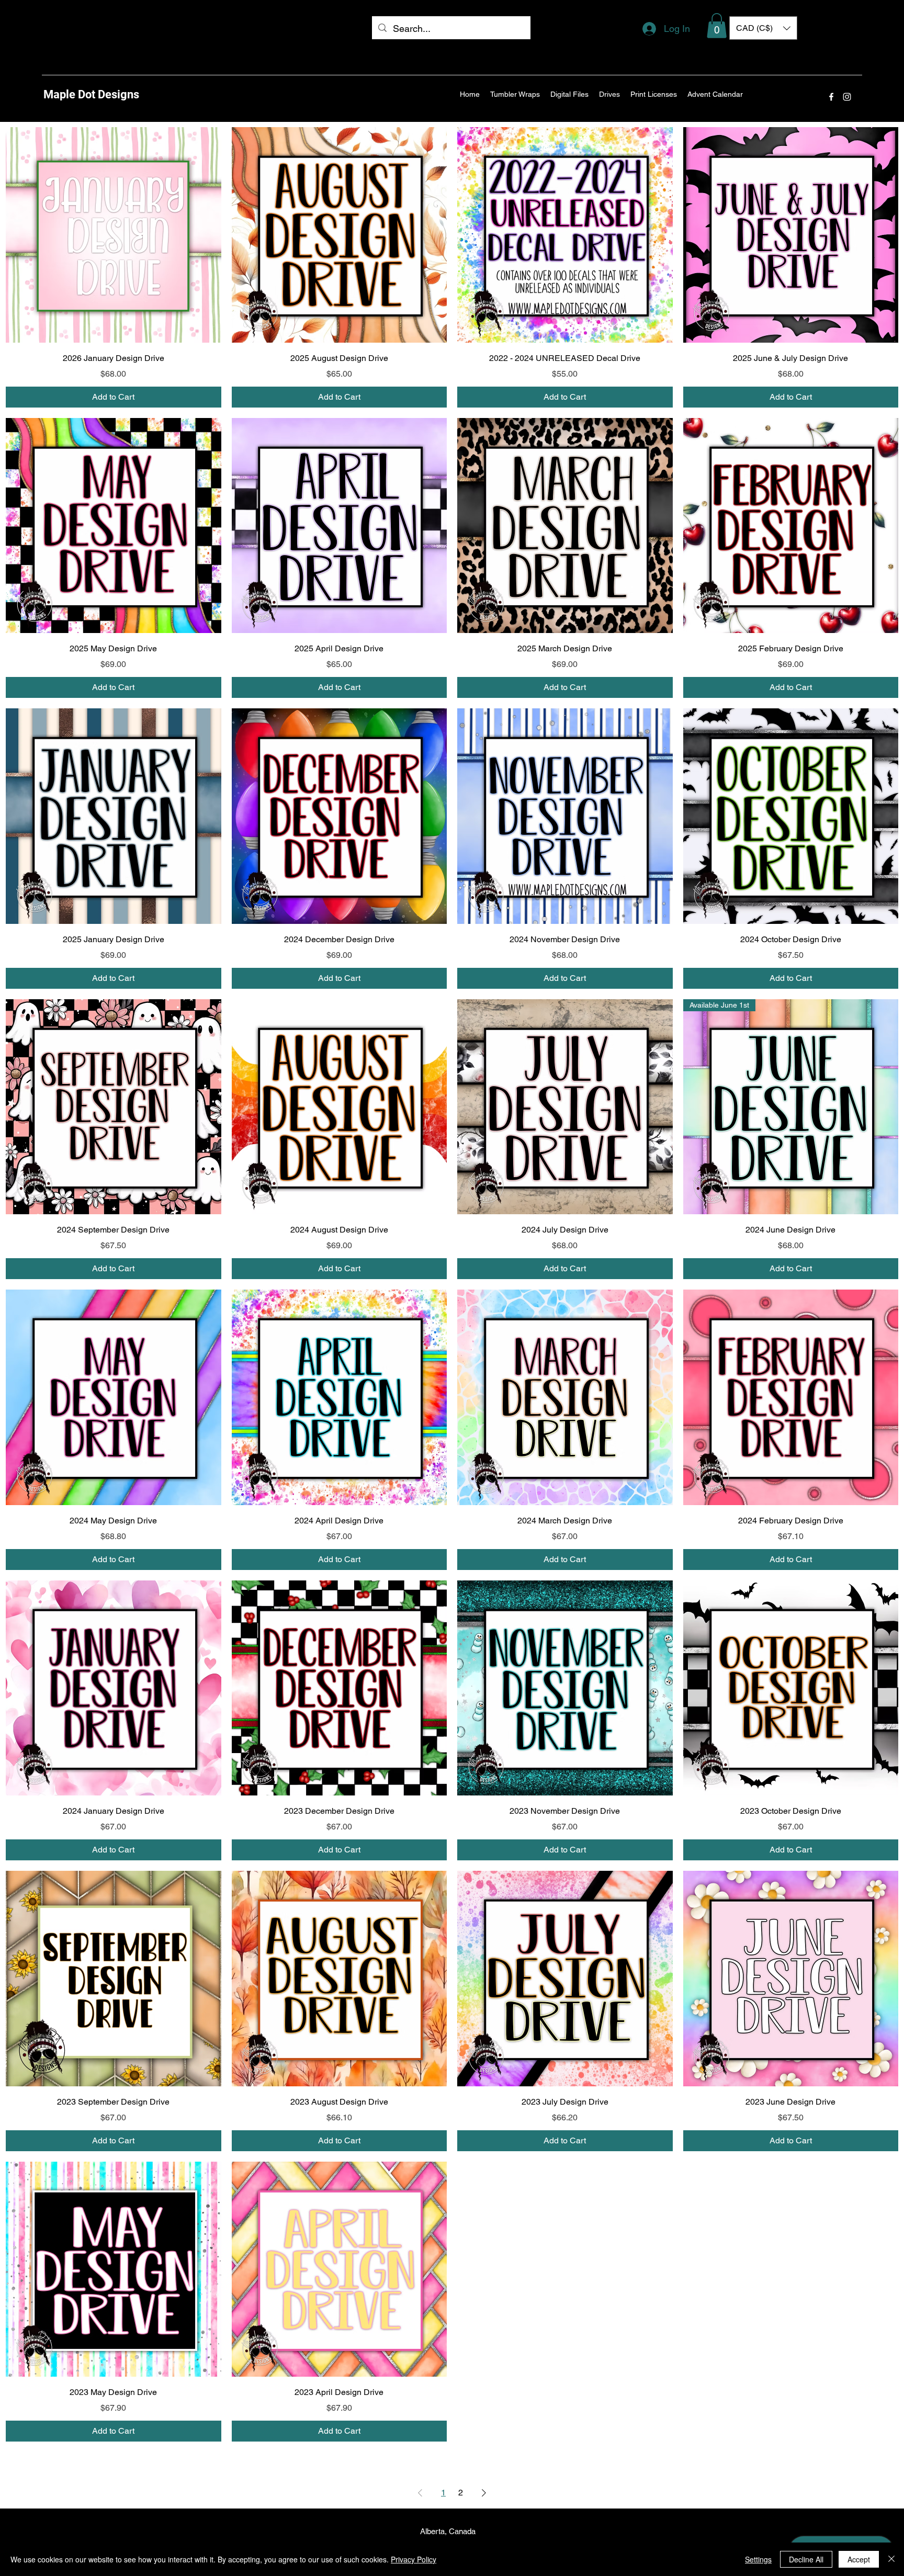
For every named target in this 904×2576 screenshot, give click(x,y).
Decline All (806, 2559)
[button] (717, 26)
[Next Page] (484, 2493)
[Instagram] (847, 97)
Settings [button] (758, 2559)
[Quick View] (114, 235)
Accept (859, 2559)
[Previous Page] (420, 2493)
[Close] (891, 2559)
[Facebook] (831, 97)
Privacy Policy (414, 2559)
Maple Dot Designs (91, 94)
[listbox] (763, 28)
